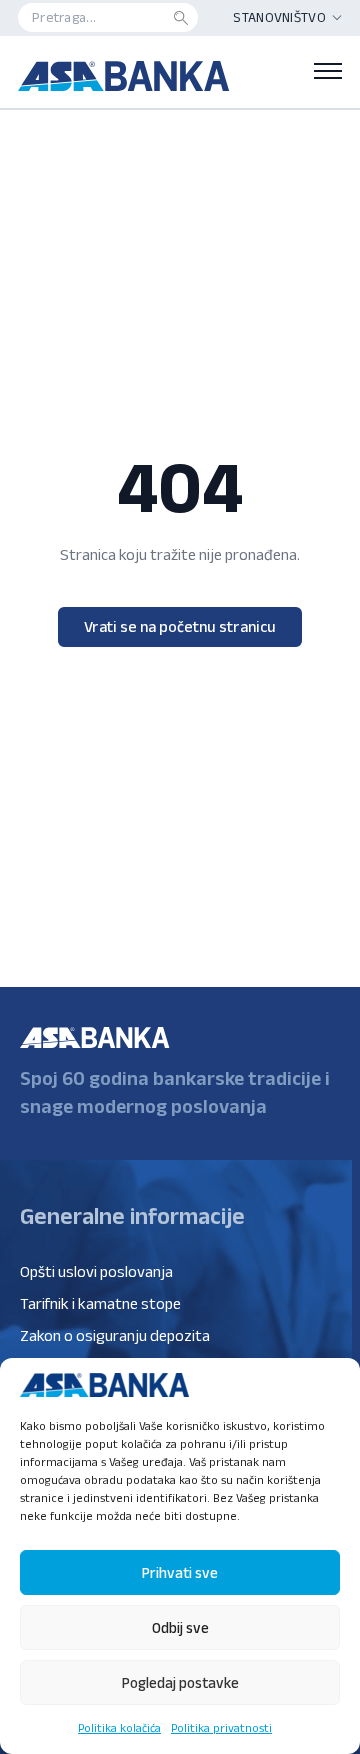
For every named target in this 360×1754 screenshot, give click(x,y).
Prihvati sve (180, 1572)
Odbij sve (180, 1627)
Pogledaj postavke (180, 1682)
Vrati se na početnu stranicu (180, 626)
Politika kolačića (119, 1727)
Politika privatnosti (221, 1727)
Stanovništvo (279, 17)
